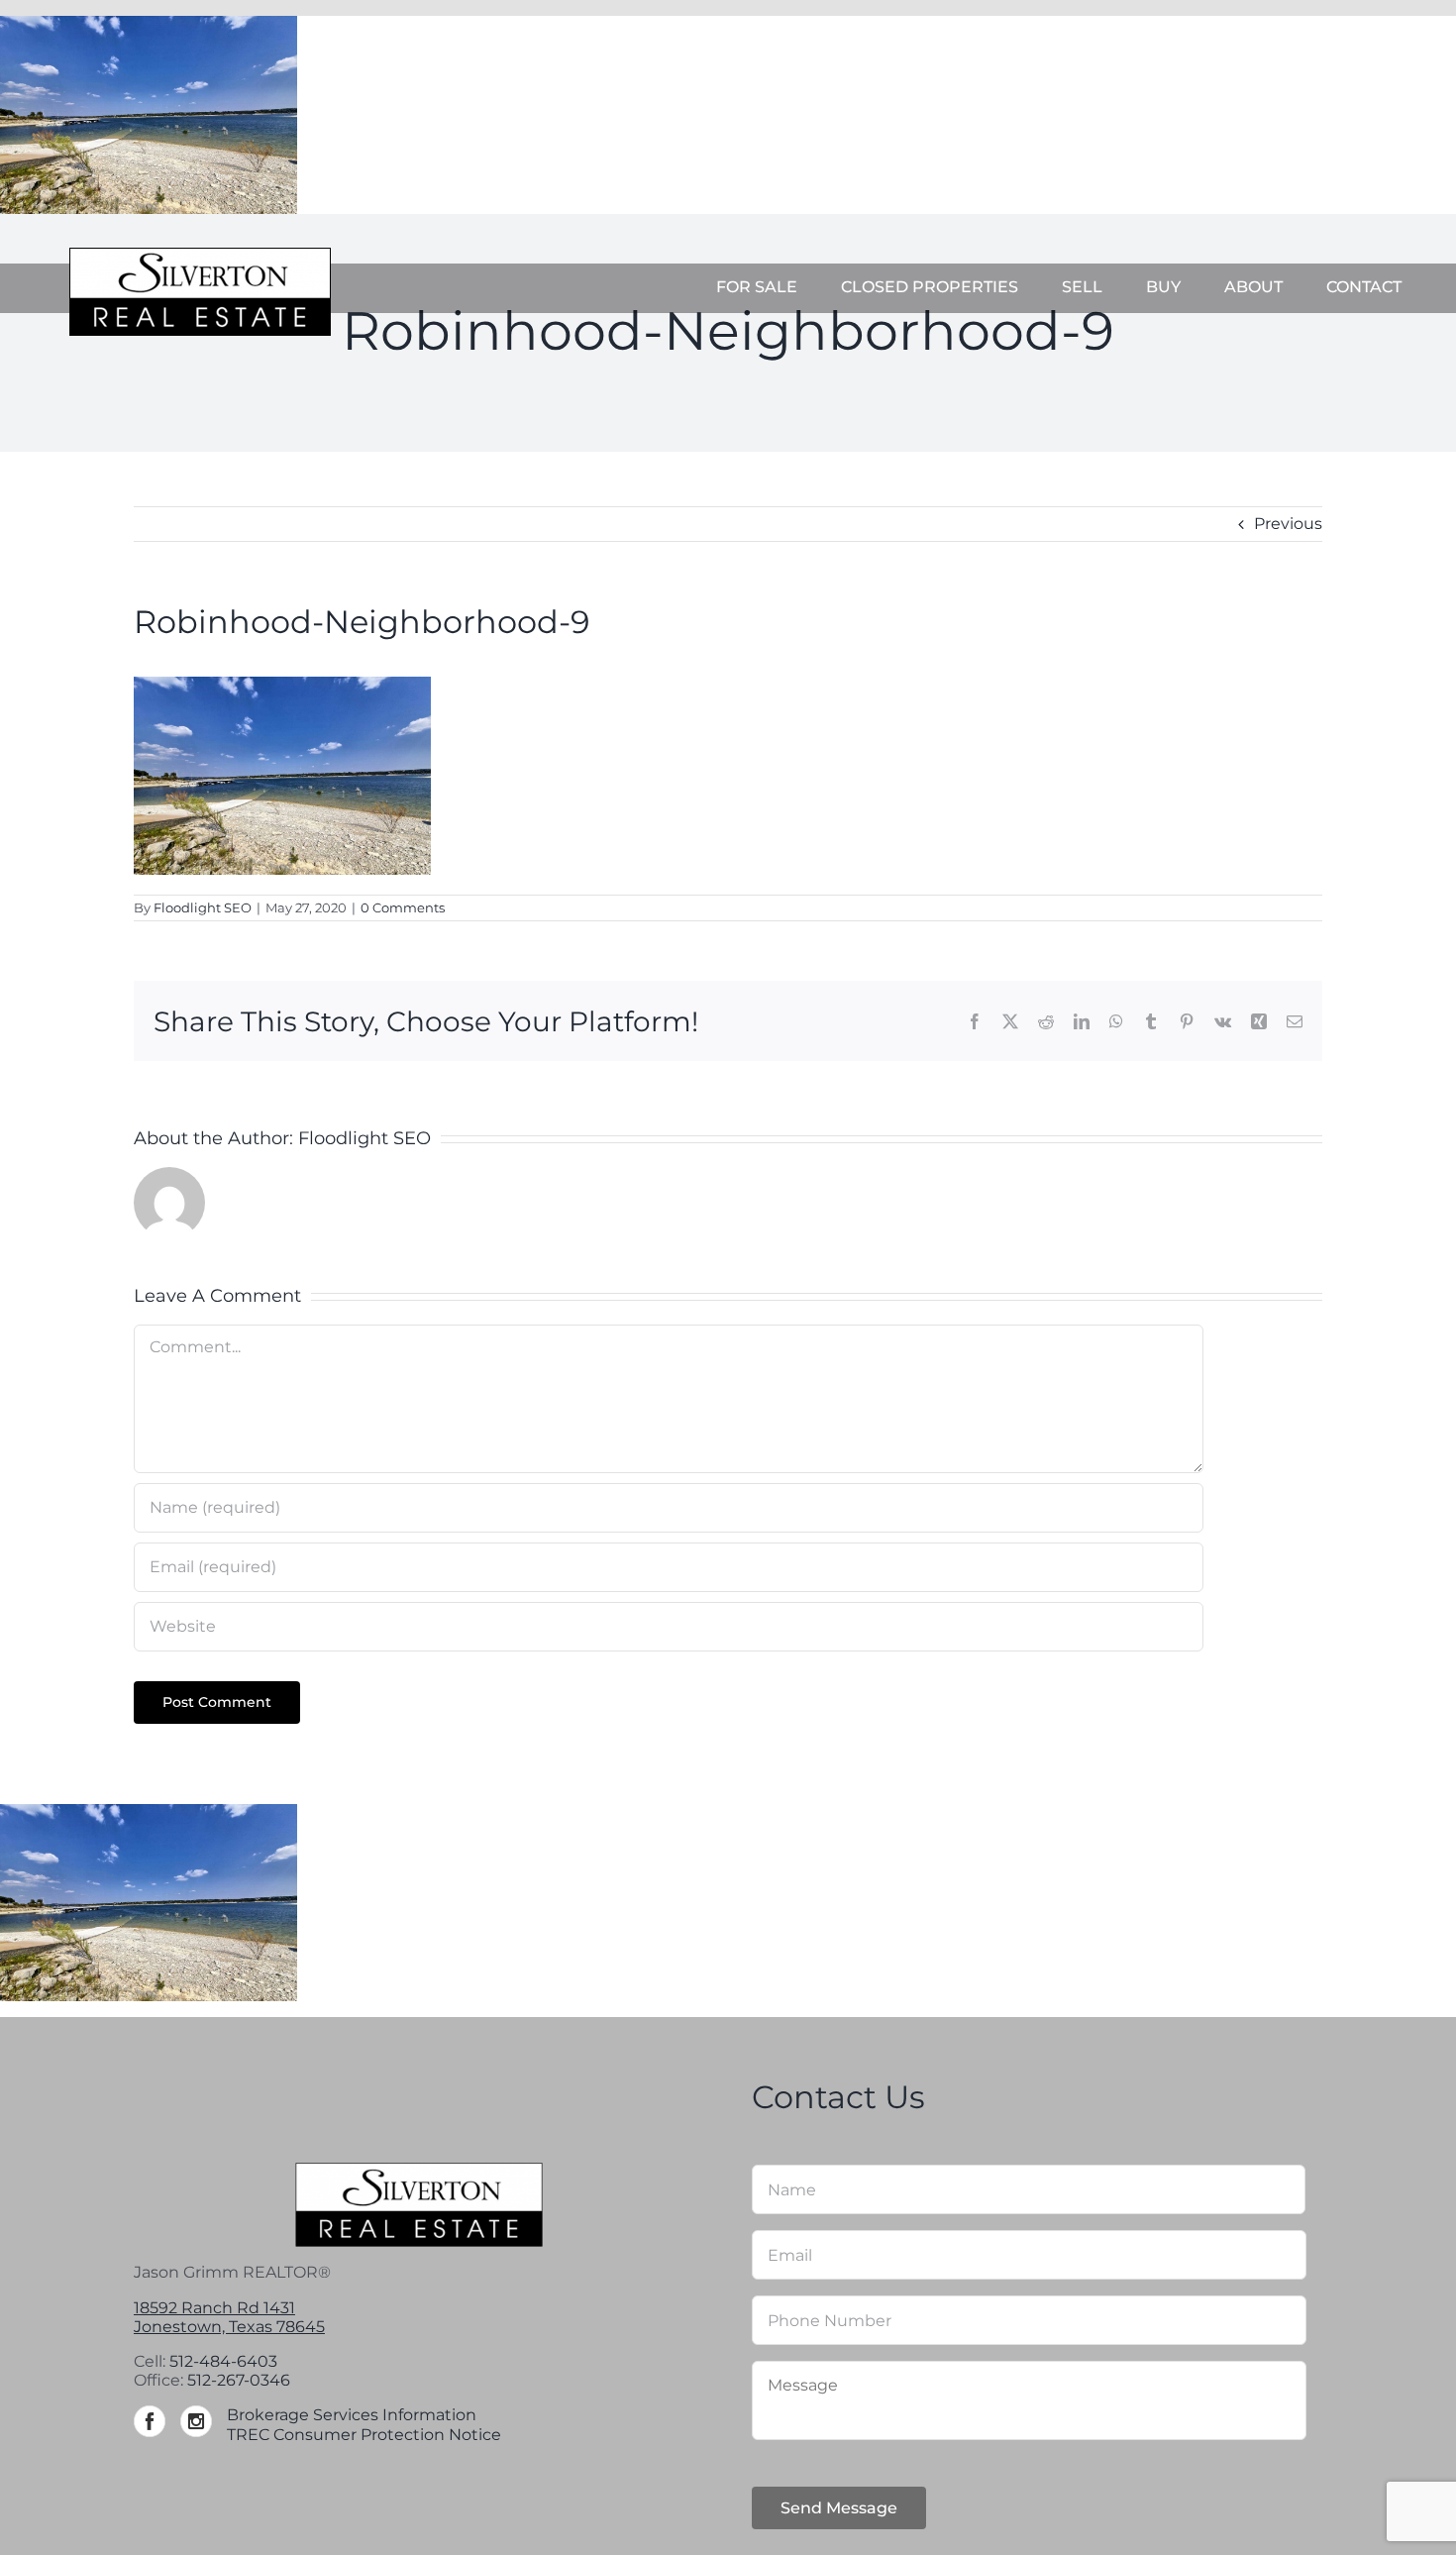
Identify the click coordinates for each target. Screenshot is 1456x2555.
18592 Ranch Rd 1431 (214, 2308)
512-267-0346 (239, 2380)
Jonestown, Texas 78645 (229, 2327)
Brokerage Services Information (352, 2415)
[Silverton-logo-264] (200, 255)
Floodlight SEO (203, 907)
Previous (1288, 524)
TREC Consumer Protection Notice (364, 2435)
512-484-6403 (223, 2361)
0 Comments (403, 907)
